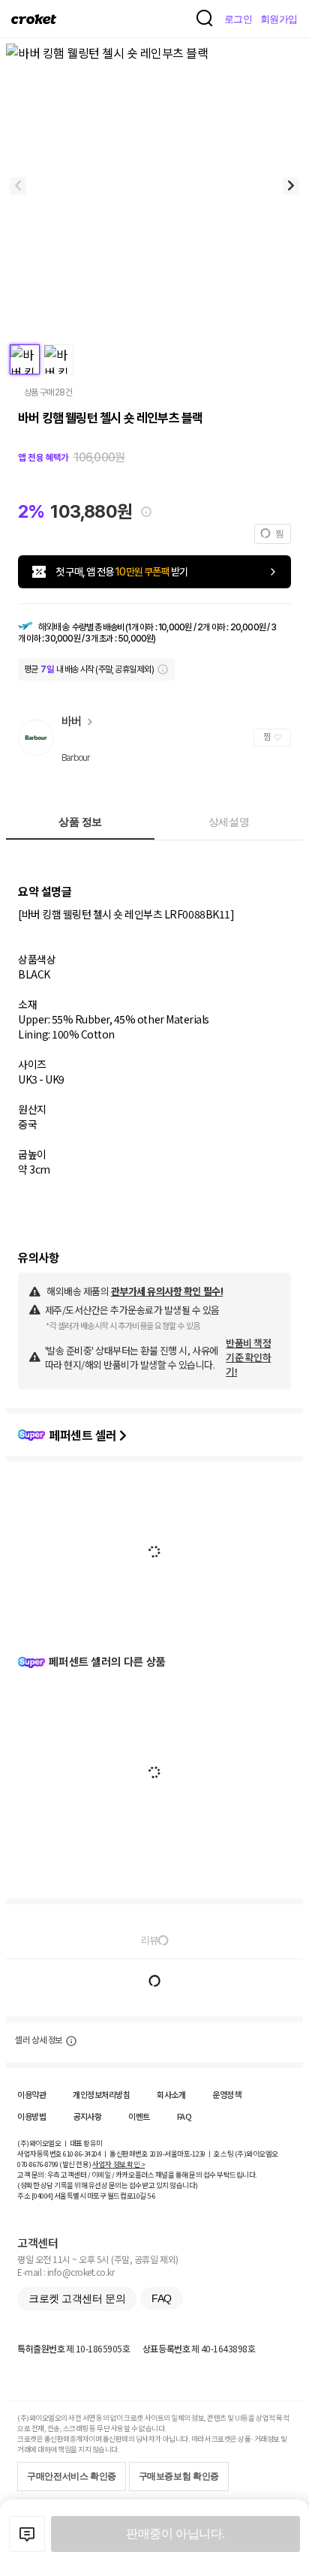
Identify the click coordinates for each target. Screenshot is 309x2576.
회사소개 (171, 2094)
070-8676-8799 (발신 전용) (54, 2164)
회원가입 (279, 19)
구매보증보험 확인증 (179, 2476)
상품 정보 (80, 822)
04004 (42, 2196)
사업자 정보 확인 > (118, 2164)
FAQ (184, 2116)
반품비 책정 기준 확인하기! (248, 1357)
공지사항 (87, 2116)
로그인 (238, 19)
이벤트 (139, 2116)
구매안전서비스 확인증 (72, 2476)
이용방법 (31, 2116)
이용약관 (31, 2094)
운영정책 (226, 2094)
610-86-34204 (82, 2154)
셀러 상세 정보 (39, 2040)
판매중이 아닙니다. (175, 2534)
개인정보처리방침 (101, 2094)
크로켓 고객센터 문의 (77, 2298)
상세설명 (229, 822)
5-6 (151, 2196)
